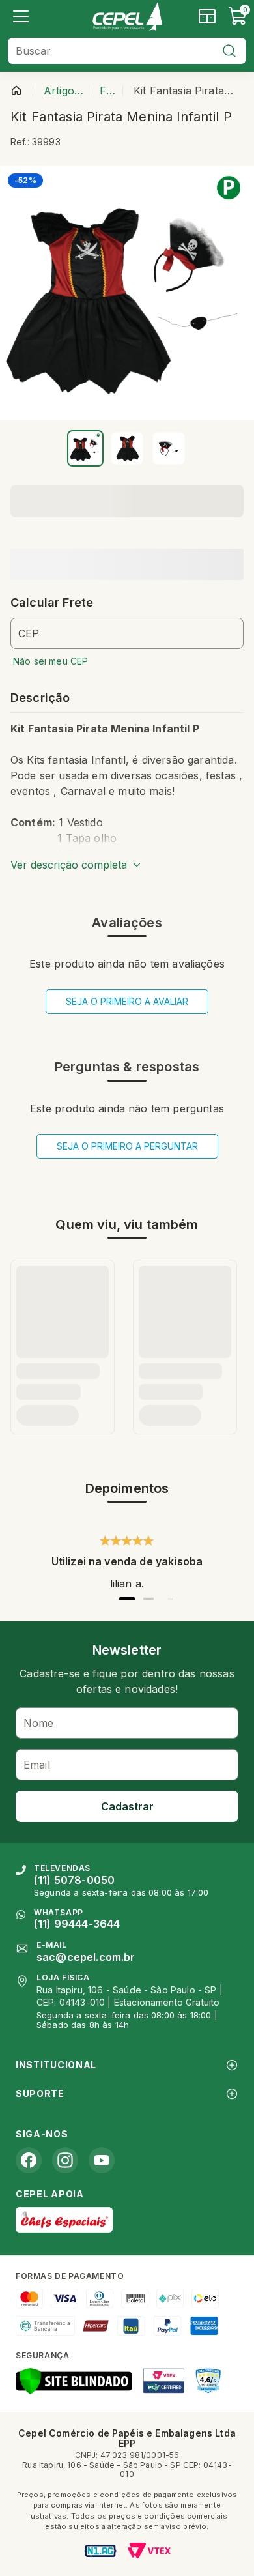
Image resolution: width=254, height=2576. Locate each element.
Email (37, 1765)
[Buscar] (229, 51)
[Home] (127, 16)
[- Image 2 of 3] (127, 448)
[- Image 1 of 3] (85, 448)
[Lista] (21, 16)
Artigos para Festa (63, 91)
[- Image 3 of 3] (169, 448)
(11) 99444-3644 (77, 1924)
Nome (39, 1723)
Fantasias (108, 91)
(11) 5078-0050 (74, 1880)
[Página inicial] (16, 91)
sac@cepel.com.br (86, 1957)
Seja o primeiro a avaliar (127, 1001)
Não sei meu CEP (50, 661)
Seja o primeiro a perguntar (127, 1146)
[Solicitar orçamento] (207, 16)
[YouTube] (102, 2160)
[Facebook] (29, 2160)
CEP (29, 633)
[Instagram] (65, 2160)
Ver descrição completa (69, 865)
